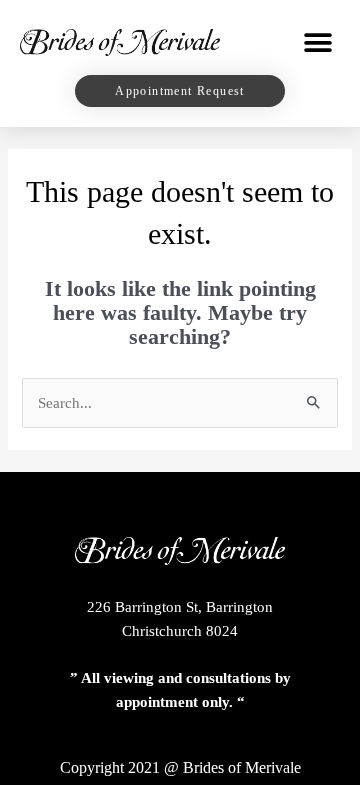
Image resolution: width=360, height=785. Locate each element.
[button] (317, 42)
